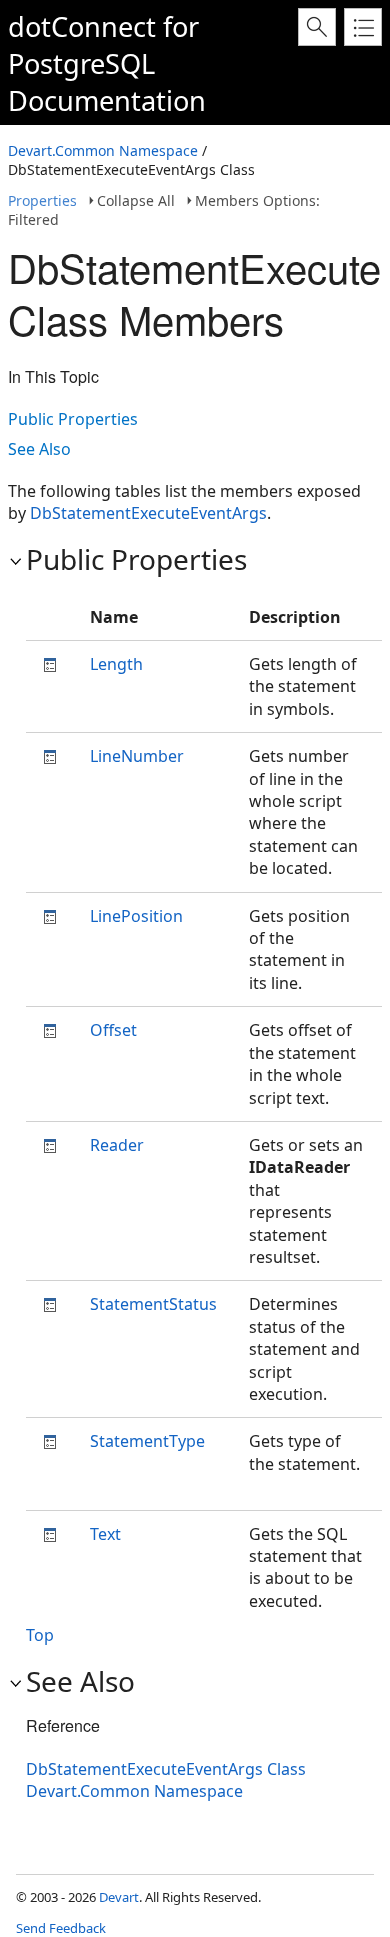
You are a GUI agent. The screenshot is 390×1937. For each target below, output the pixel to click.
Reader (117, 1145)
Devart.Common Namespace (103, 150)
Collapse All (136, 200)
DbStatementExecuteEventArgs (148, 513)
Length (116, 664)
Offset (113, 1030)
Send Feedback (61, 1928)
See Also (39, 449)
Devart (119, 1897)
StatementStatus (153, 1304)
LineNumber (137, 756)
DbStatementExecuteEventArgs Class (166, 1769)
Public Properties (73, 419)
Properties (42, 200)
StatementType (147, 1441)
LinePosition (136, 916)
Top (40, 1635)
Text (105, 1534)
